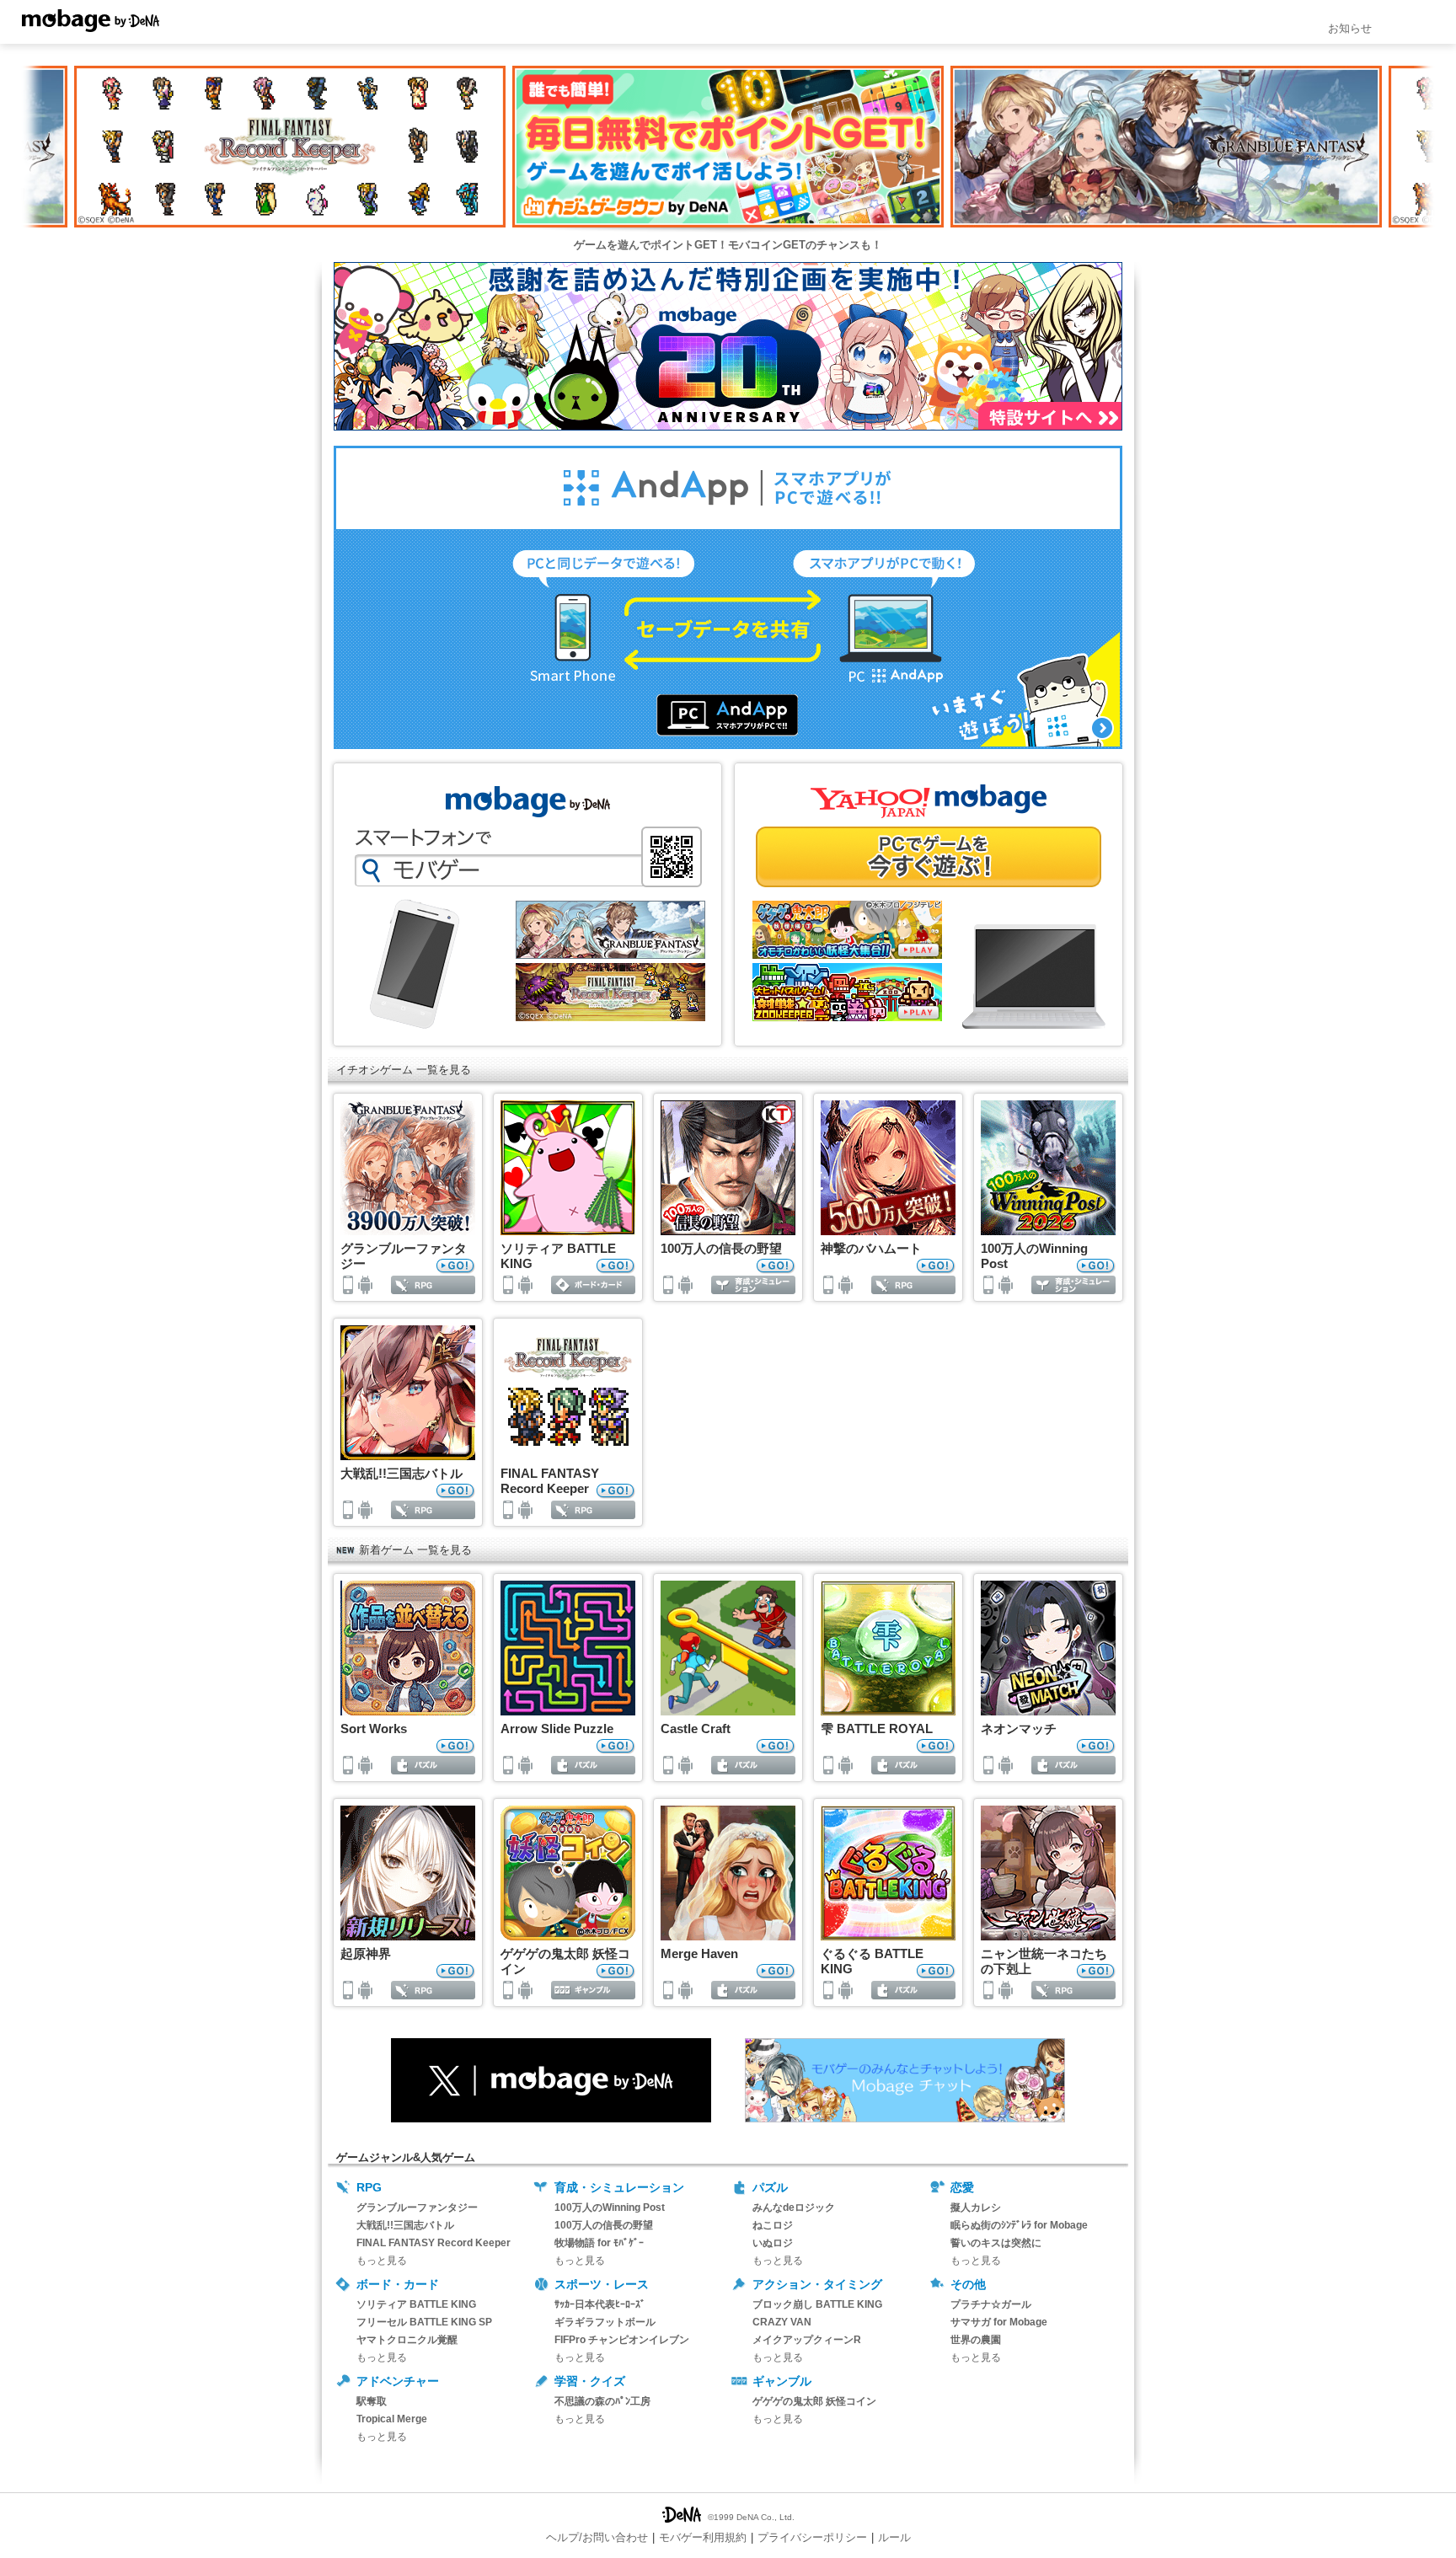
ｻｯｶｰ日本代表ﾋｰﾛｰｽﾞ (600, 2304)
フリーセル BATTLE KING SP (424, 2322)
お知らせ (1350, 28)
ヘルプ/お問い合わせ (597, 2537)
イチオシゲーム (375, 1070)
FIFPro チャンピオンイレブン (622, 2340)
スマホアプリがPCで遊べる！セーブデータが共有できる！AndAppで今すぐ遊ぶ (728, 597)
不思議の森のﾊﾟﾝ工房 (602, 2401)
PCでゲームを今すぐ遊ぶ (929, 857)
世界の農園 (976, 2340)
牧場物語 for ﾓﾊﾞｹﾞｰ (599, 2243)
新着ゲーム (386, 1550)
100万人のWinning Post (610, 2207)
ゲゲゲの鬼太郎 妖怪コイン (814, 2401)
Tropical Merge (392, 2419)
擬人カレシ (976, 2207)
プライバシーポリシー (812, 2537)
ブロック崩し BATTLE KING (817, 2304)
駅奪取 (372, 2401)
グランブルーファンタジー (417, 2207)
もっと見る (382, 2261)
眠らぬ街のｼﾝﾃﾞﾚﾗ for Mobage (1019, 2225)
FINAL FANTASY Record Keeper (434, 2243)
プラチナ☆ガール (991, 2304)
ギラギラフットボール (605, 2322)
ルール (894, 2537)
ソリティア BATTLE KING (416, 2304)
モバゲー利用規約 (703, 2537)
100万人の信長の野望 (604, 2225)
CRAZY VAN (782, 2322)
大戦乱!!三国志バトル (405, 2225)
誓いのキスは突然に (996, 2243)
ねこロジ (773, 2225)
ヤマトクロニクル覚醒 (407, 2340)
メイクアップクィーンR (807, 2340)
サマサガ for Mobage (999, 2322)
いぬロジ (773, 2243)
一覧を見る (444, 1070)
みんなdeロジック (794, 2207)
